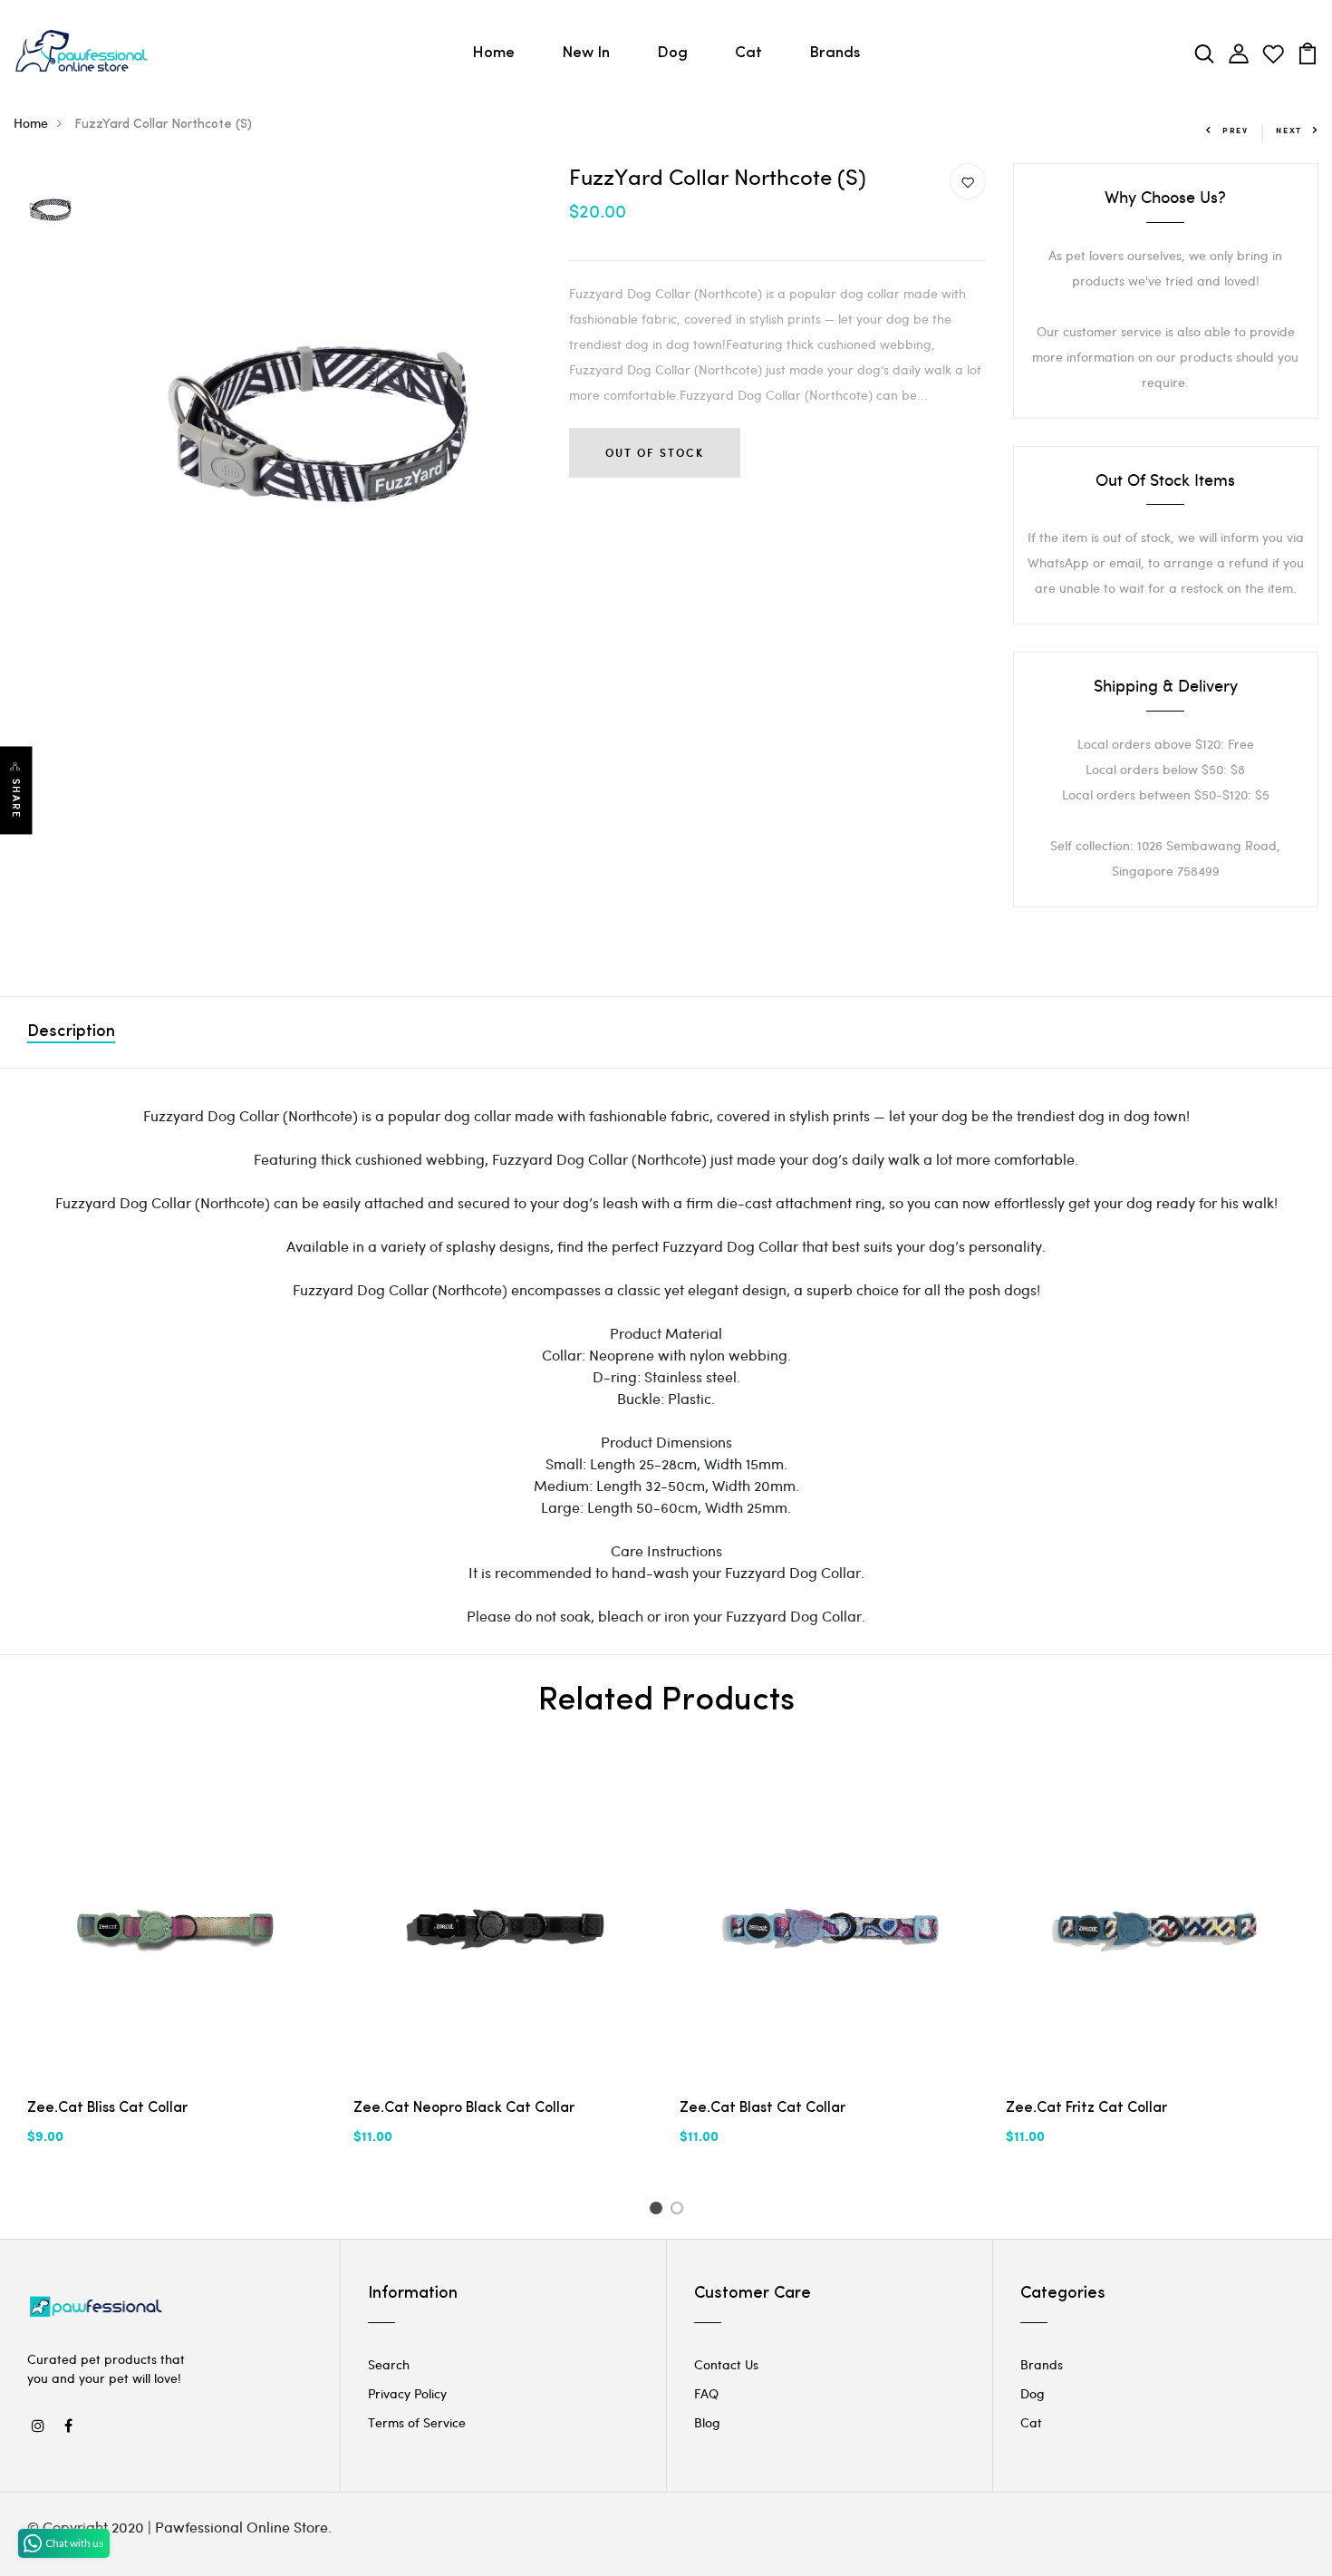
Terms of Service (417, 2422)
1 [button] (658, 2211)
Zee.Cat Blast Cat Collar (763, 2108)
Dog (672, 53)
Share (16, 798)
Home (493, 53)
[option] (50, 211)
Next (1289, 130)
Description (71, 1032)
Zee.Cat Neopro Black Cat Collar (464, 2108)
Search (389, 2364)
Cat (748, 53)
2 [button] (680, 2211)
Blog (707, 2422)
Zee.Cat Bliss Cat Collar (107, 2108)
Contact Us (726, 2364)
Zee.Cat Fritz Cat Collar (1086, 2108)
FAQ (706, 2393)
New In (586, 53)
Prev (1235, 130)
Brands (835, 53)
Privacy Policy (407, 2393)
